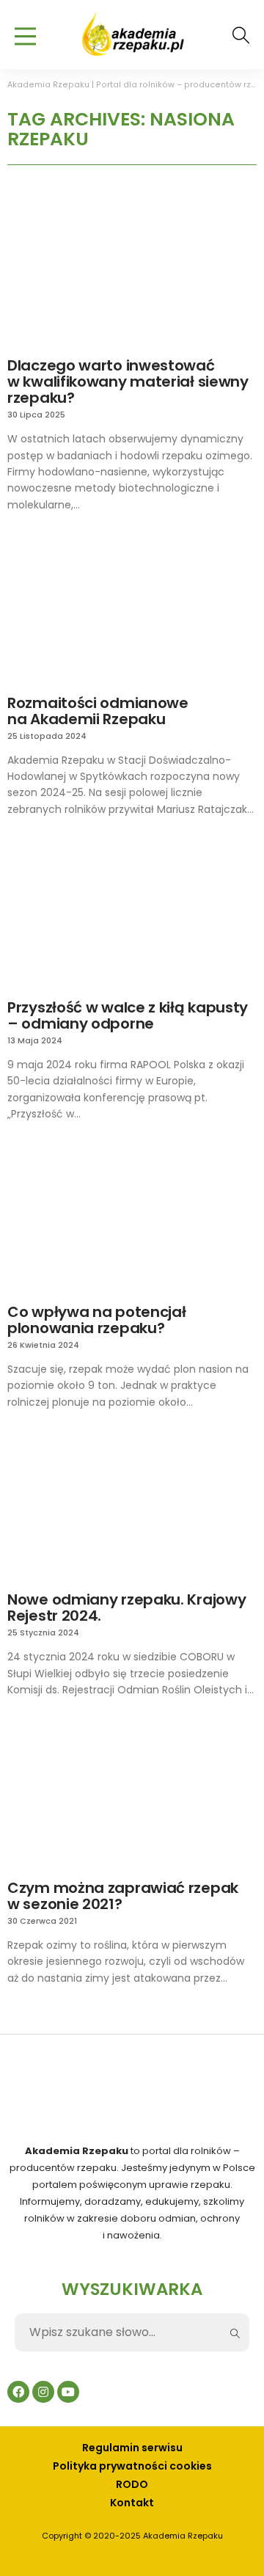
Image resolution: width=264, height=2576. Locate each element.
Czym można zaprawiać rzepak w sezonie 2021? (123, 1896)
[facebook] (18, 2392)
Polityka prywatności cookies (132, 2466)
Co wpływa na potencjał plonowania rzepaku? (96, 1320)
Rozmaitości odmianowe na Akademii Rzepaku (98, 711)
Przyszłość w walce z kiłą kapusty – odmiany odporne (128, 1015)
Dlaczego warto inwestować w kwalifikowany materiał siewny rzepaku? (128, 382)
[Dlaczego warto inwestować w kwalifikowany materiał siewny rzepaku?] (132, 271)
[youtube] (68, 2392)
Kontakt (132, 2503)
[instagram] (43, 2392)
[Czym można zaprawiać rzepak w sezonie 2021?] (132, 1794)
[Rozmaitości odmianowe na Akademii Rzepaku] (132, 608)
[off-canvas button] (25, 40)
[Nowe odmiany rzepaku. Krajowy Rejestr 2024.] (132, 1506)
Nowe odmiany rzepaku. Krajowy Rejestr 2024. (126, 1608)
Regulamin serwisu (132, 2448)
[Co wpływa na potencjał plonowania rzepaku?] (132, 1217)
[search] (241, 35)
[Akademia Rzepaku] (132, 32)
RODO (132, 2485)
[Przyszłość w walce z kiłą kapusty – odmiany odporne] (132, 913)
